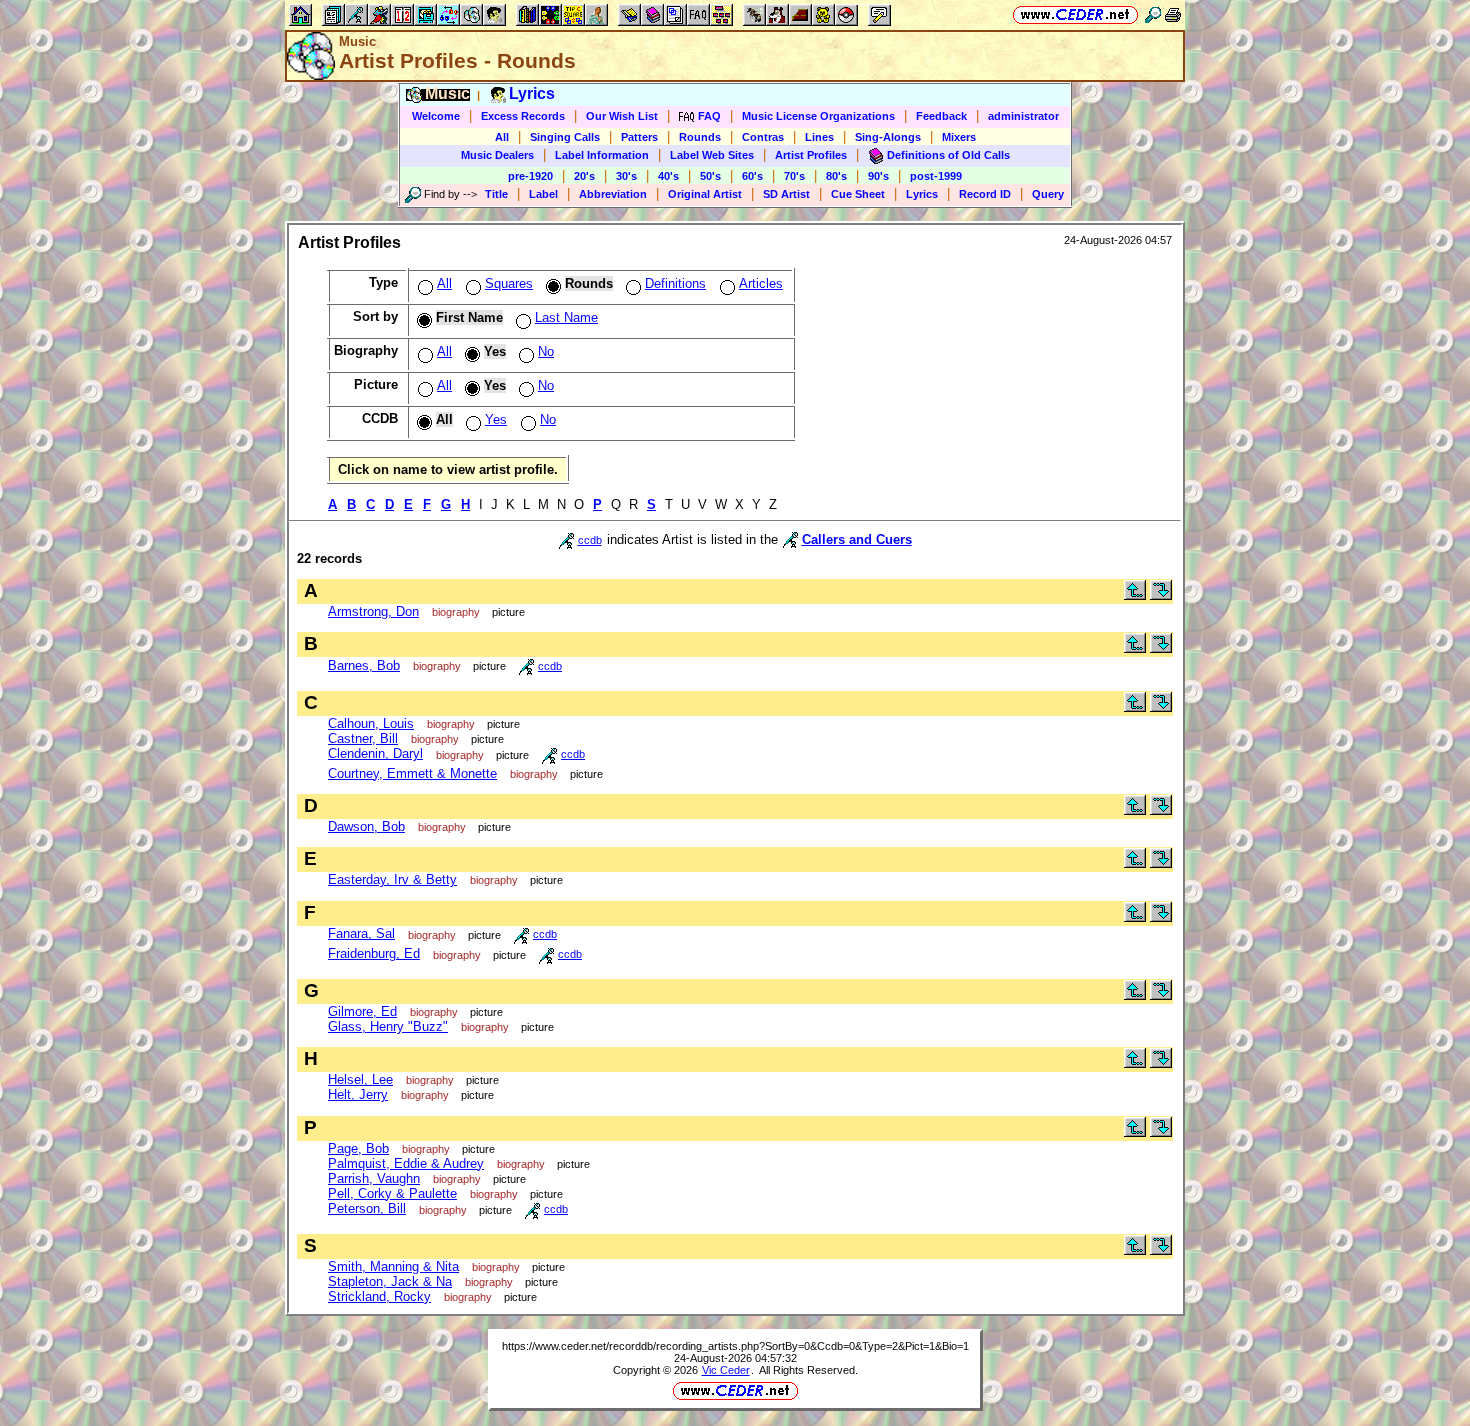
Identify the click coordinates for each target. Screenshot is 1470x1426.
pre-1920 (530, 176)
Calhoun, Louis (371, 723)
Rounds (700, 137)
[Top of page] (1135, 595)
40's (668, 176)
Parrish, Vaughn (374, 1178)
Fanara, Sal (361, 933)
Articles (761, 283)
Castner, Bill (363, 738)
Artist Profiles (811, 155)
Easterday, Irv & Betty (392, 879)
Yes (496, 419)
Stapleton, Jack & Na (390, 1281)
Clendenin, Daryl (375, 753)
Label (543, 194)
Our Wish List (622, 116)
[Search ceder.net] (1153, 14)
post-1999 (936, 176)
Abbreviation (613, 194)
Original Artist (705, 194)
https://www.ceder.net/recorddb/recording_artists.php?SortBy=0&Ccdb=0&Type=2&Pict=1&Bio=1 (735, 1346)
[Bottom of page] (1161, 595)
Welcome (436, 116)
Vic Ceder (726, 1370)
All (502, 137)
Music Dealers (497, 155)
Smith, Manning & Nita (393, 1266)
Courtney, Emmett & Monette (412, 773)
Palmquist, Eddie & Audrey (406, 1163)
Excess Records (523, 116)
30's (626, 176)
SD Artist (786, 194)
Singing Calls (565, 137)
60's (752, 176)
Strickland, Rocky (379, 1296)
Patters (639, 137)
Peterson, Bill (367, 1208)
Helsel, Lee (360, 1079)
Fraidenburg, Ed (374, 953)
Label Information (602, 155)
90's (878, 176)
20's (584, 176)
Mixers (959, 137)
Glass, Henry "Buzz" (388, 1026)
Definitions (675, 283)
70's (794, 176)
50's (710, 176)
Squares (509, 283)
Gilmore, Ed (362, 1011)
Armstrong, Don (373, 611)
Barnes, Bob (364, 665)
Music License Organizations (818, 116)
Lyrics (922, 194)
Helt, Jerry (358, 1094)
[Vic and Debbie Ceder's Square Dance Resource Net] (1075, 14)
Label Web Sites (712, 155)
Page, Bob (358, 1148)
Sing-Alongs (888, 137)
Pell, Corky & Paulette (392, 1193)
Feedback (941, 116)
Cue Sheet (858, 194)
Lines (819, 137)
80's (836, 176)
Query (1048, 194)
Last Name (566, 317)
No (546, 351)
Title (496, 194)
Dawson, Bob (366, 826)
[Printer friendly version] (1173, 14)
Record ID (985, 194)
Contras (763, 137)
